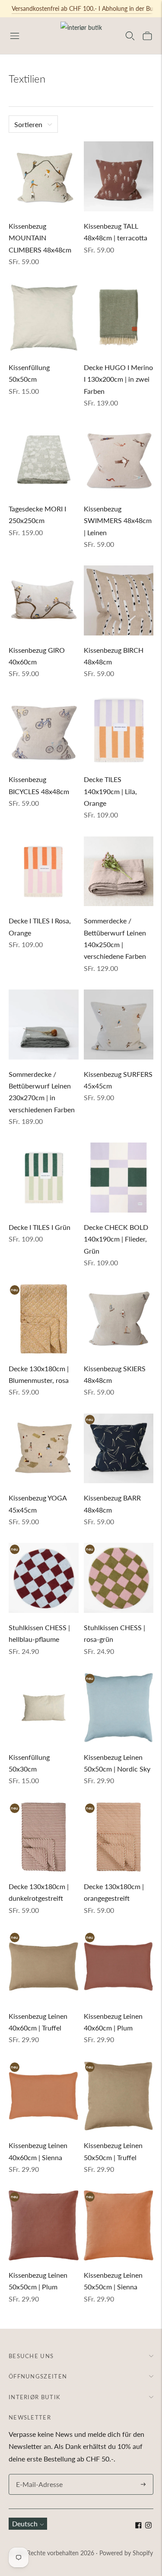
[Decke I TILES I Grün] (44, 1178)
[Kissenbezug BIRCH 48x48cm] (119, 600)
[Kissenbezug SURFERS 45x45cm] (119, 1025)
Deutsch (25, 2523)
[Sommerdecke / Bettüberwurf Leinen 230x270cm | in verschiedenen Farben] (44, 1025)
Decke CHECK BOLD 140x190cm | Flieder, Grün (116, 1239)
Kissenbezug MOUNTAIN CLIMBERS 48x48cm (40, 238)
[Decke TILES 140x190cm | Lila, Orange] (119, 730)
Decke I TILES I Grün (40, 1227)
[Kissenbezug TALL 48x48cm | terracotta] (119, 176)
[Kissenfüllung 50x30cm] (44, 1708)
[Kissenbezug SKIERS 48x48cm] (119, 1319)
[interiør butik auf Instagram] (148, 2526)
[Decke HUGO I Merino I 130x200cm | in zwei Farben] (119, 318)
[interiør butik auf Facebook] (138, 2526)
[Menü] (15, 36)
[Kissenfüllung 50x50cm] (44, 318)
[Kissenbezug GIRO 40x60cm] (44, 600)
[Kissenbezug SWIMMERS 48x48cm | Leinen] (119, 459)
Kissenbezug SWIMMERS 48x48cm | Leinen (118, 520)
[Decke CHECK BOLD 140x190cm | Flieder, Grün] (119, 1178)
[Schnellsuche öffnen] (130, 36)
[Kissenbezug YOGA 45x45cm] (44, 1449)
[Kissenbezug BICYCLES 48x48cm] (44, 730)
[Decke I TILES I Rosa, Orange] (44, 871)
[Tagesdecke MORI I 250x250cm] (44, 459)
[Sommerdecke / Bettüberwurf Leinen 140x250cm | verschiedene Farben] (119, 871)
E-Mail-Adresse (37, 2475)
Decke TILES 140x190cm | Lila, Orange (110, 791)
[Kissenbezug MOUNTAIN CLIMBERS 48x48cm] (44, 176)
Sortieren (28, 124)
